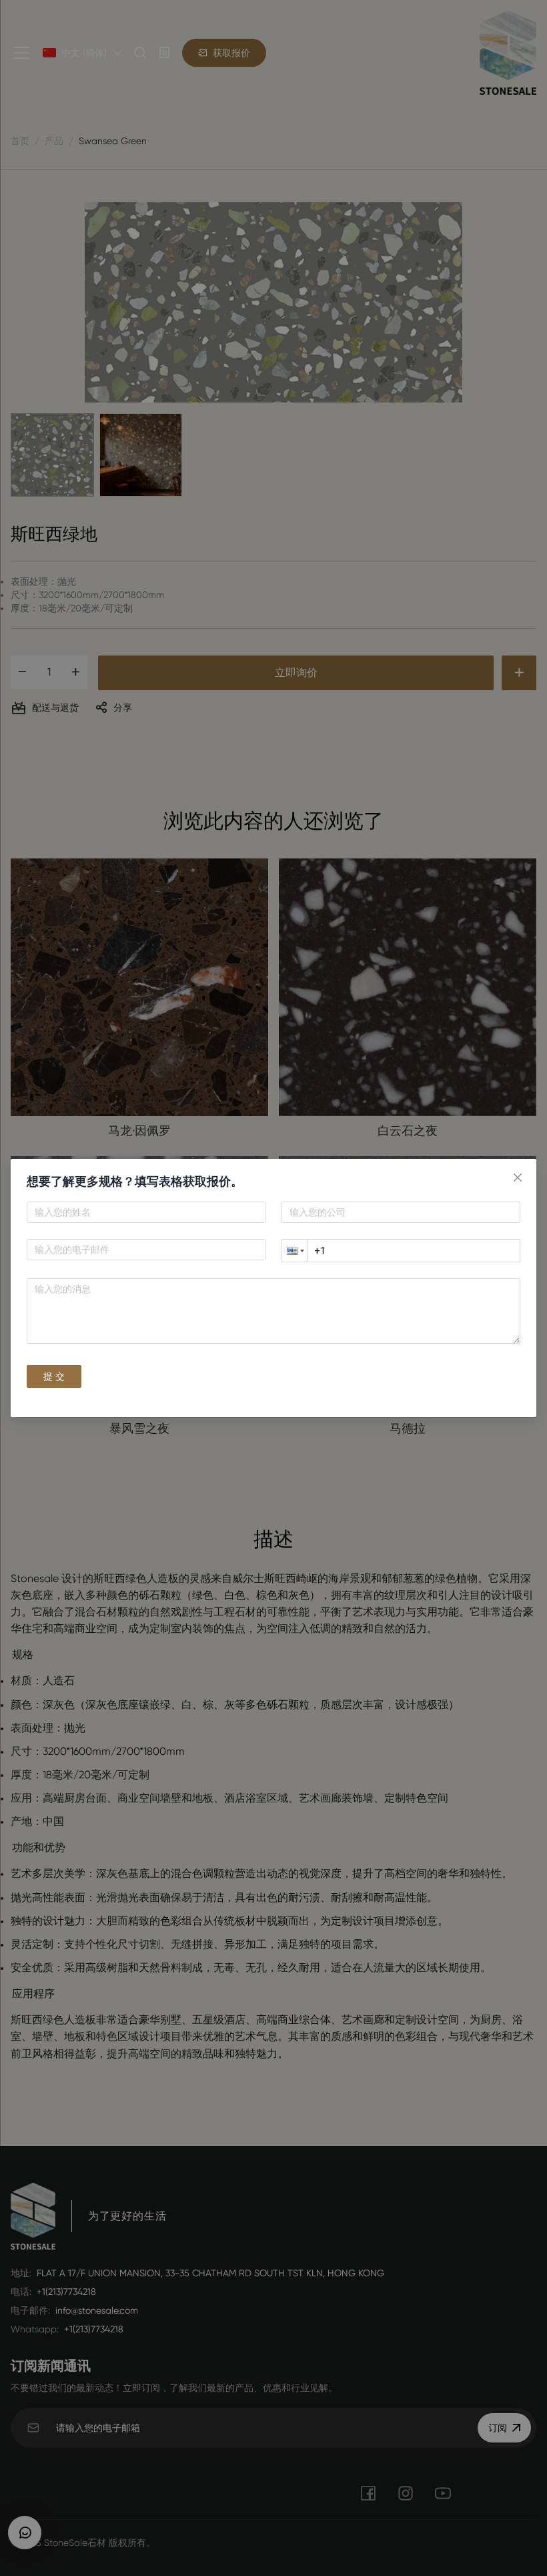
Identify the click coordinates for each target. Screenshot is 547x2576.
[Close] (518, 1178)
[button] (294, 1251)
